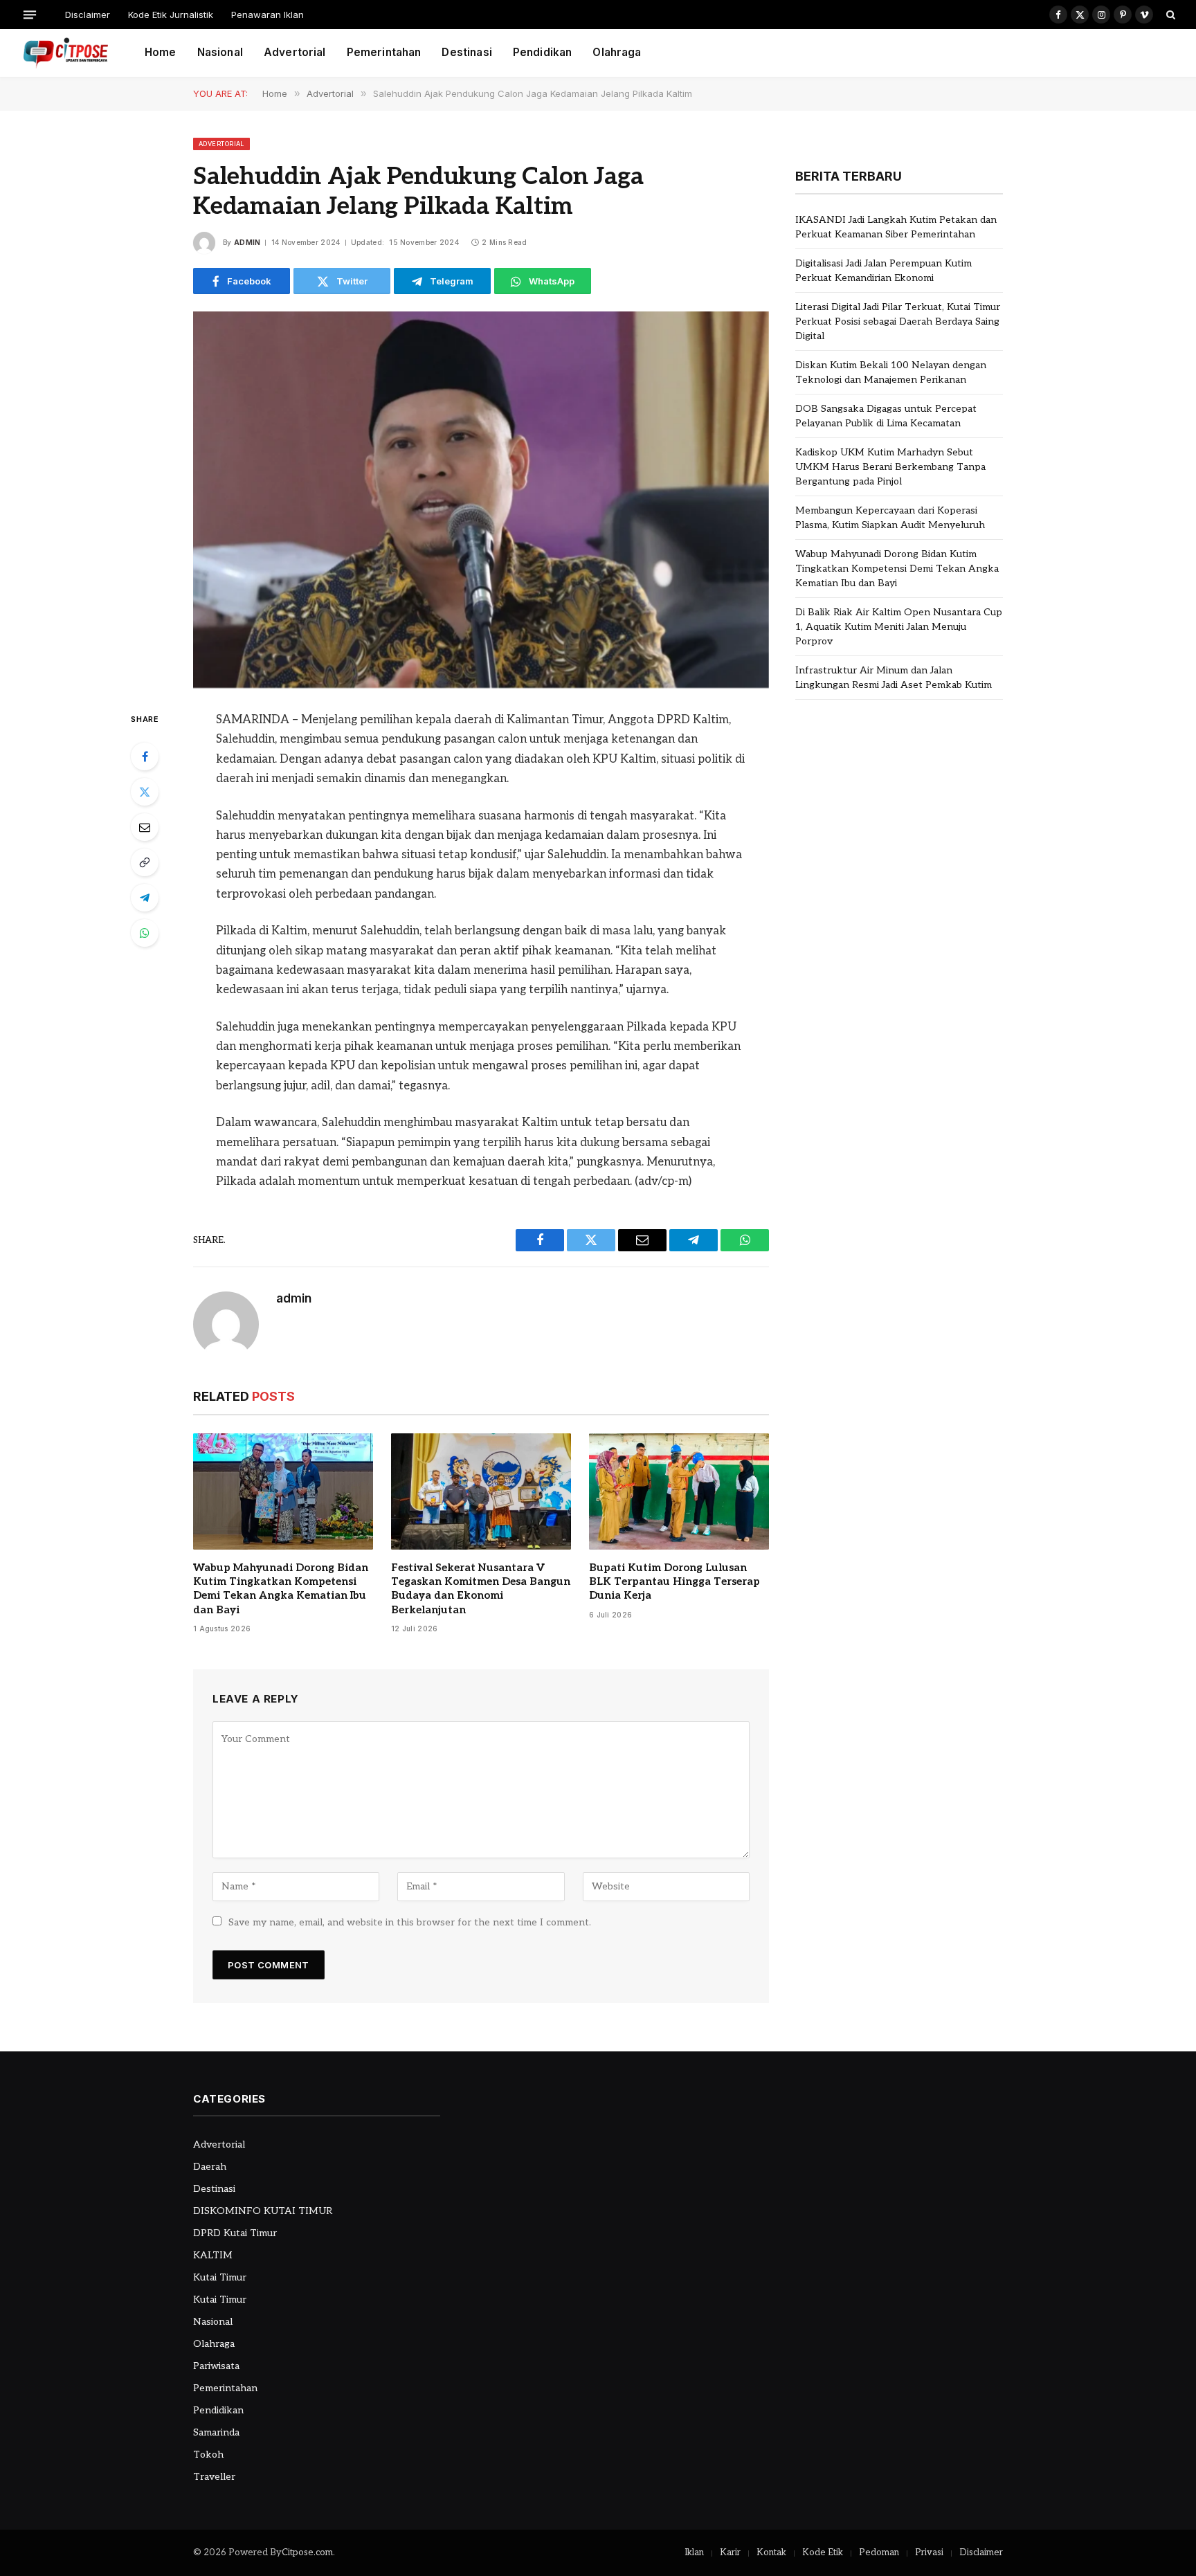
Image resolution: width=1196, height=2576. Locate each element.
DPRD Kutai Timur (235, 2233)
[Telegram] (145, 898)
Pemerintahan (384, 52)
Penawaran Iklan (268, 15)
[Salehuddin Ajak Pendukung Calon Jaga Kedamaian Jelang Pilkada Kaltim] (481, 500)
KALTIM (213, 2255)
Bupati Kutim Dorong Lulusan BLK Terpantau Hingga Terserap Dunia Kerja (674, 1582)
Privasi (929, 2552)
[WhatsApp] (145, 933)
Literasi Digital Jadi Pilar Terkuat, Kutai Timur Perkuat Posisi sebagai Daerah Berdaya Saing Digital (898, 321)
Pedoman (879, 2552)
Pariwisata (216, 2366)
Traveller (214, 2477)
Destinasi (466, 52)
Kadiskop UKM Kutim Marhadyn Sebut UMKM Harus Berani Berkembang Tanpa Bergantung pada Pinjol (890, 467)
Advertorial (295, 52)
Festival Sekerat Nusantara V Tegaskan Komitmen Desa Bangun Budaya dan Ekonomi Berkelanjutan (481, 1589)
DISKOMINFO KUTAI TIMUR (263, 2211)
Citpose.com (307, 2552)
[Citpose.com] (65, 53)
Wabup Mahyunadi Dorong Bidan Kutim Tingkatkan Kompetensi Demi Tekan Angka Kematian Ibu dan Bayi (281, 1589)
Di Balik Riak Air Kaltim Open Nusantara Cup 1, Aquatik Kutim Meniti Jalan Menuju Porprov (899, 627)
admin (247, 242)
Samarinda (216, 2432)
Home (161, 52)
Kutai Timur (220, 2277)
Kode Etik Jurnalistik (171, 15)
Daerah (210, 2167)
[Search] (1169, 15)
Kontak (771, 2552)
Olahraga (617, 52)
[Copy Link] (145, 862)
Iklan (694, 2552)
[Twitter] (145, 792)
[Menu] (30, 14)
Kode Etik (823, 2552)
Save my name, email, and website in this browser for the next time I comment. (410, 1922)
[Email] (145, 827)
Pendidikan (543, 52)
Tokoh (208, 2455)
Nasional (220, 52)
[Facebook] (145, 756)
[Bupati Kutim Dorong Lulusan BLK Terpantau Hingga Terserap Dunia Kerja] (679, 1491)
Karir (730, 2552)
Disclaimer (88, 15)
